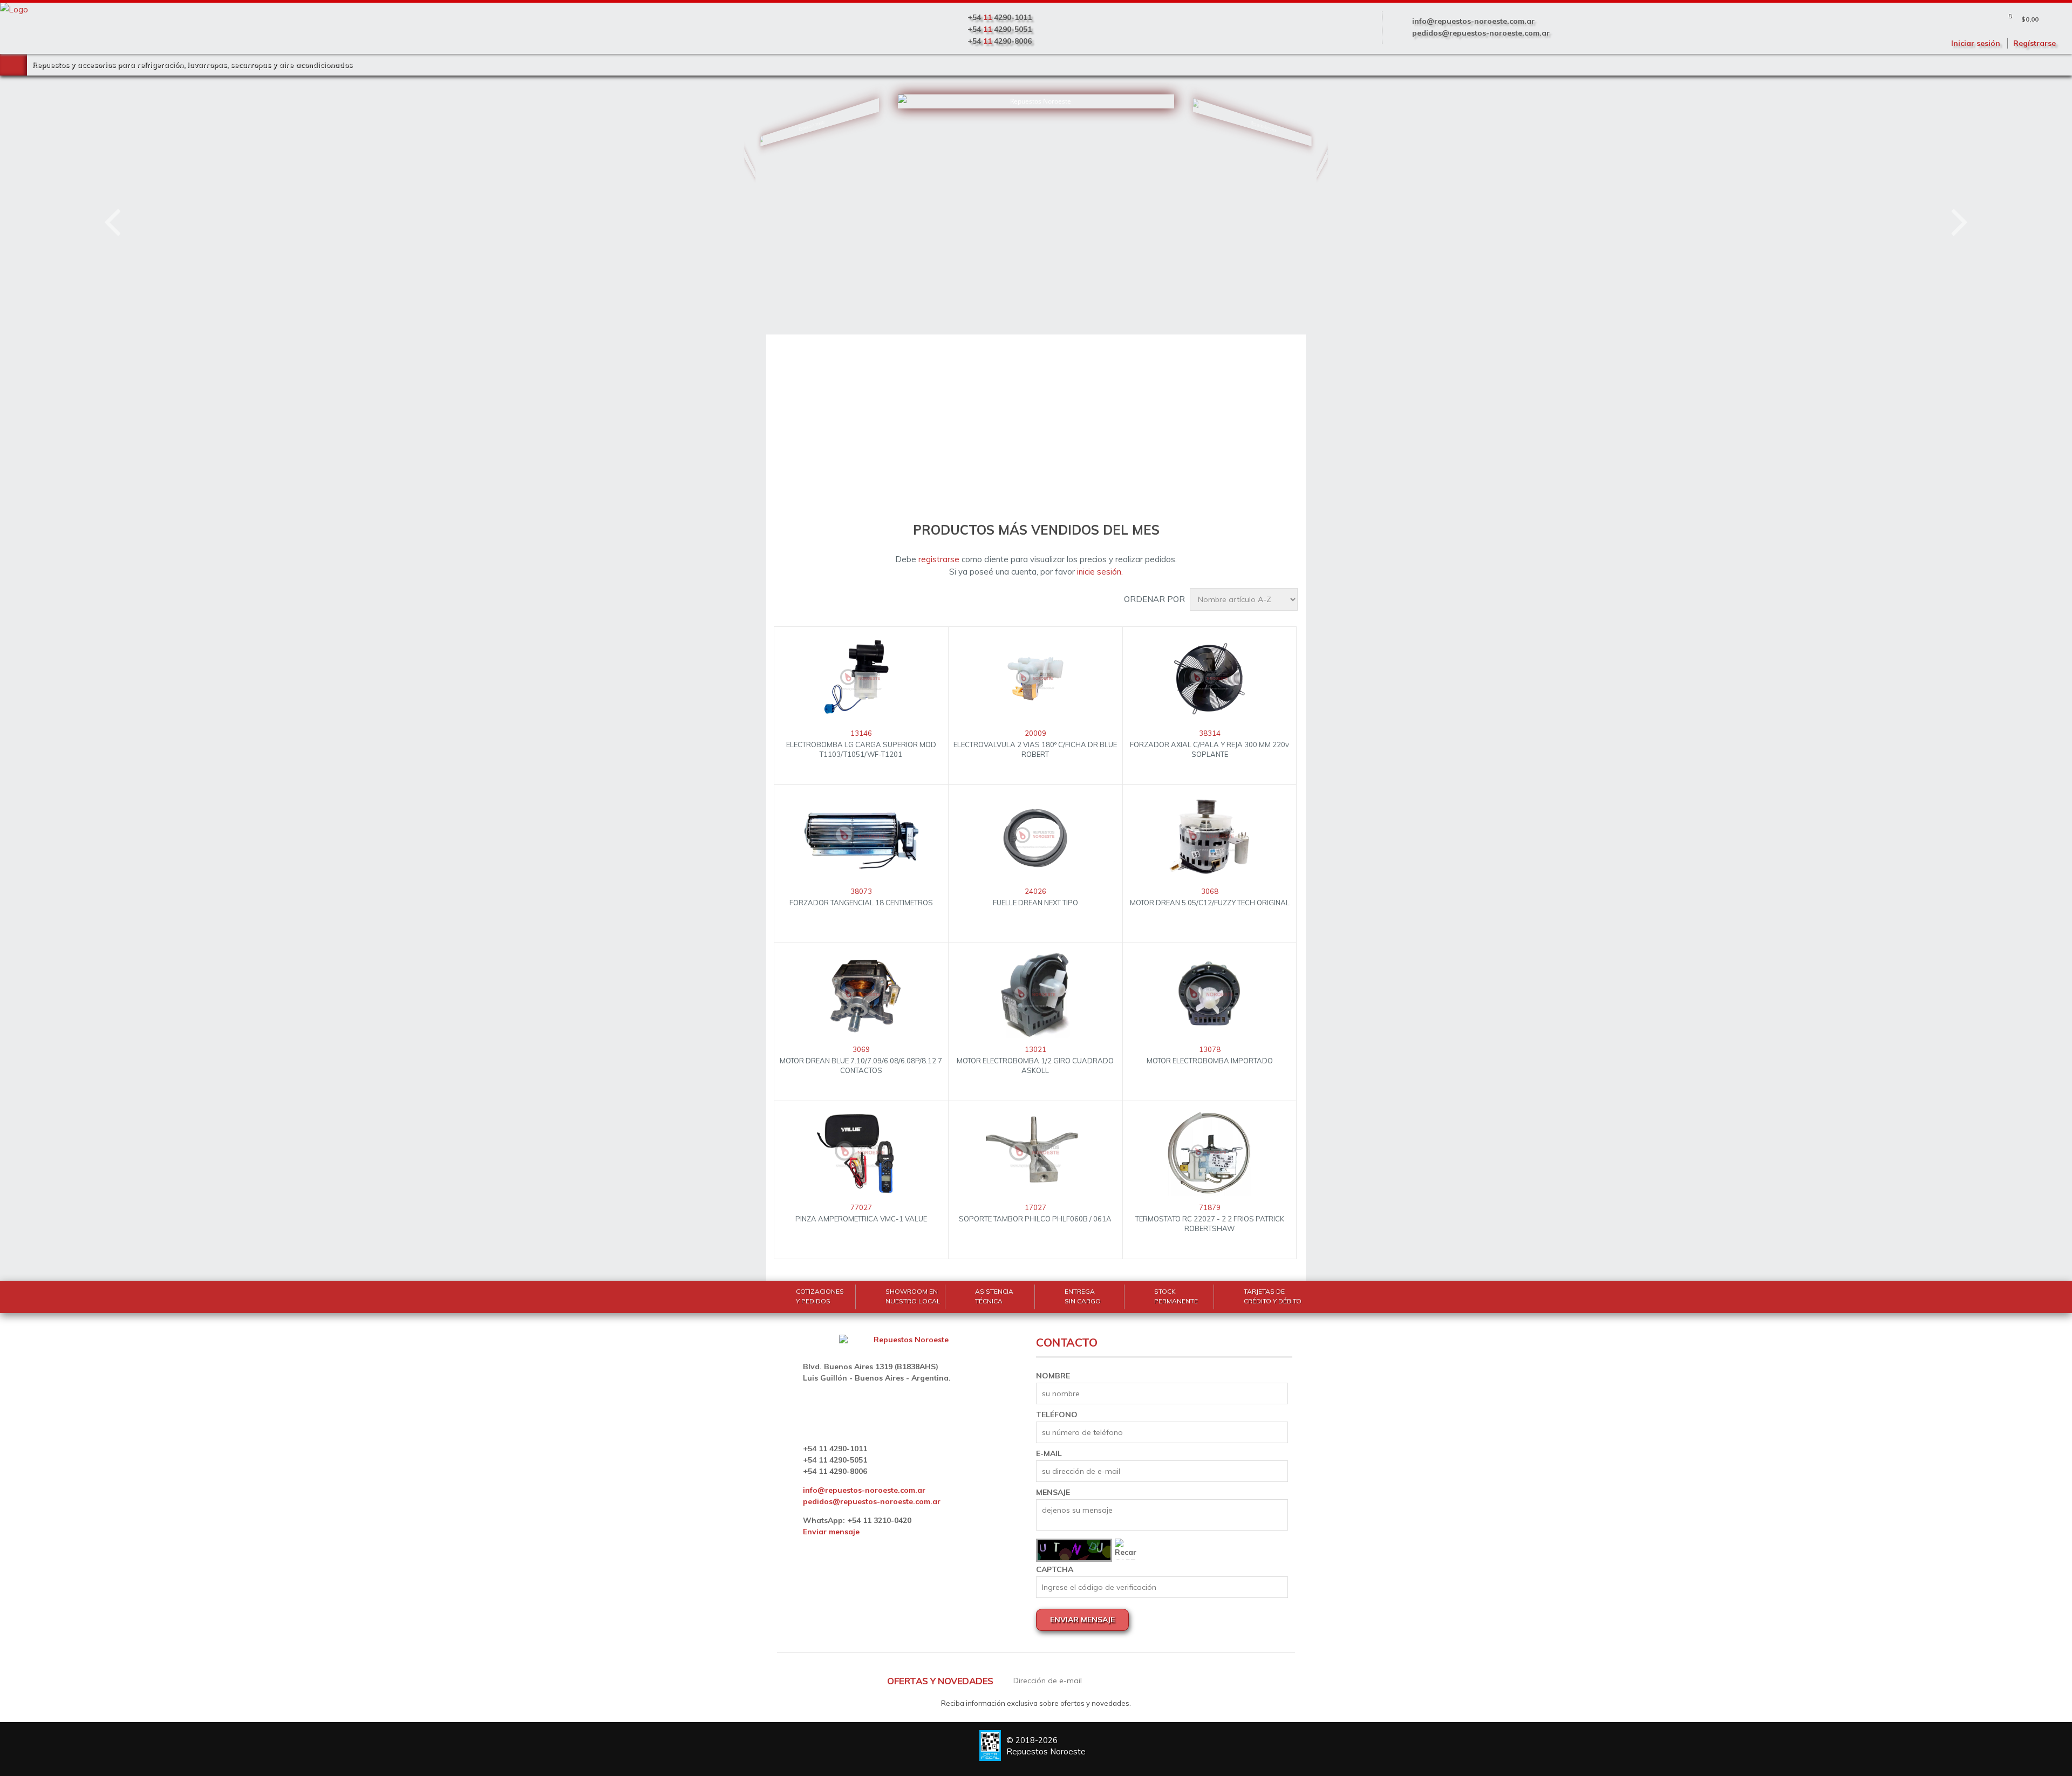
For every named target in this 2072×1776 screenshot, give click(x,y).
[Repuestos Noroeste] (789, 186)
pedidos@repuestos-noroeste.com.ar (1481, 33)
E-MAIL (1049, 1453)
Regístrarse (2034, 43)
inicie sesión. (1100, 572)
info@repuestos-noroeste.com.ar (1473, 21)
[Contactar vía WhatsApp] (46, 1730)
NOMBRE (1053, 1376)
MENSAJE (1053, 1492)
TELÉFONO (1057, 1415)
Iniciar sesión (1976, 43)
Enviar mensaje (831, 1532)
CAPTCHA (1055, 1569)
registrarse (939, 559)
